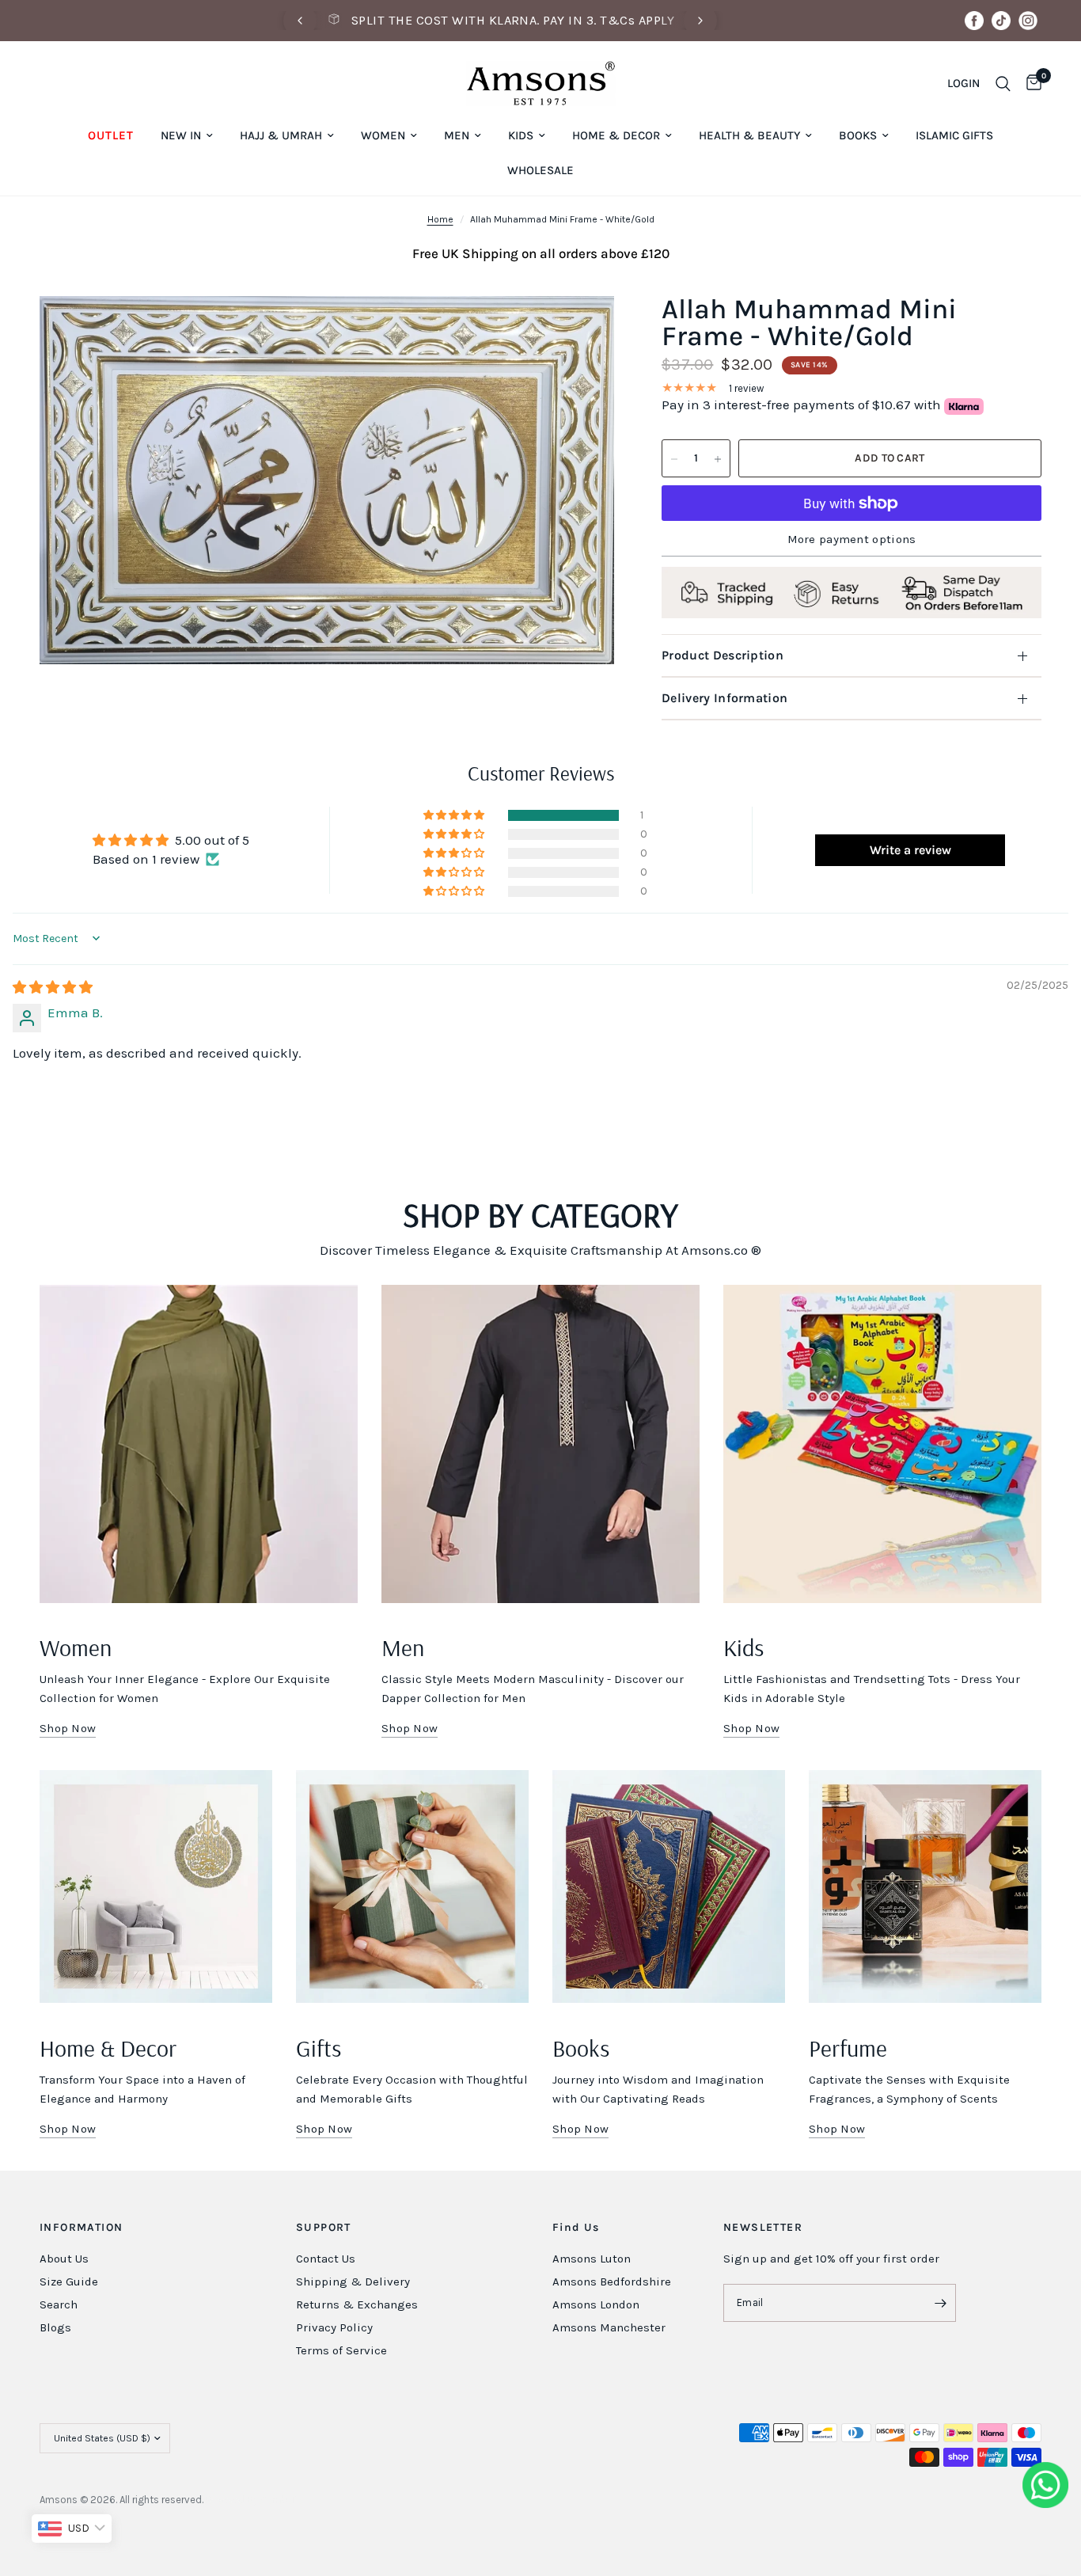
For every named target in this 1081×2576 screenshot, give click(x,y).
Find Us (576, 2228)
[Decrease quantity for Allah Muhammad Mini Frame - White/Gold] (674, 459)
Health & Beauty (749, 135)
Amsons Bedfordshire (612, 2282)
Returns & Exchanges (357, 2304)
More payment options (852, 540)
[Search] (1003, 84)
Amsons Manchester (609, 2327)
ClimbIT (278, 2500)
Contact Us (326, 2259)
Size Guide (69, 2282)
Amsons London (596, 2304)
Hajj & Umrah (281, 135)
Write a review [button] (910, 850)
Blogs (55, 2327)
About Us (64, 2259)
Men (457, 135)
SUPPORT (324, 2228)
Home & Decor (616, 135)
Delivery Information (724, 698)
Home (440, 219)
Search (59, 2304)
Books (858, 135)
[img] (53, 987)
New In (181, 135)
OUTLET (111, 135)
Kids (521, 135)
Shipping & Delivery (353, 2282)
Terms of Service (341, 2350)
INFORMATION (81, 2228)
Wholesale (540, 170)
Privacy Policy (334, 2327)
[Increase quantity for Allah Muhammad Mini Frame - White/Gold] (718, 459)
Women (383, 135)
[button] (455, 815)
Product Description (723, 655)
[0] (1030, 84)
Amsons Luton (592, 2259)
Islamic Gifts (954, 135)
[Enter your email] (940, 2303)
